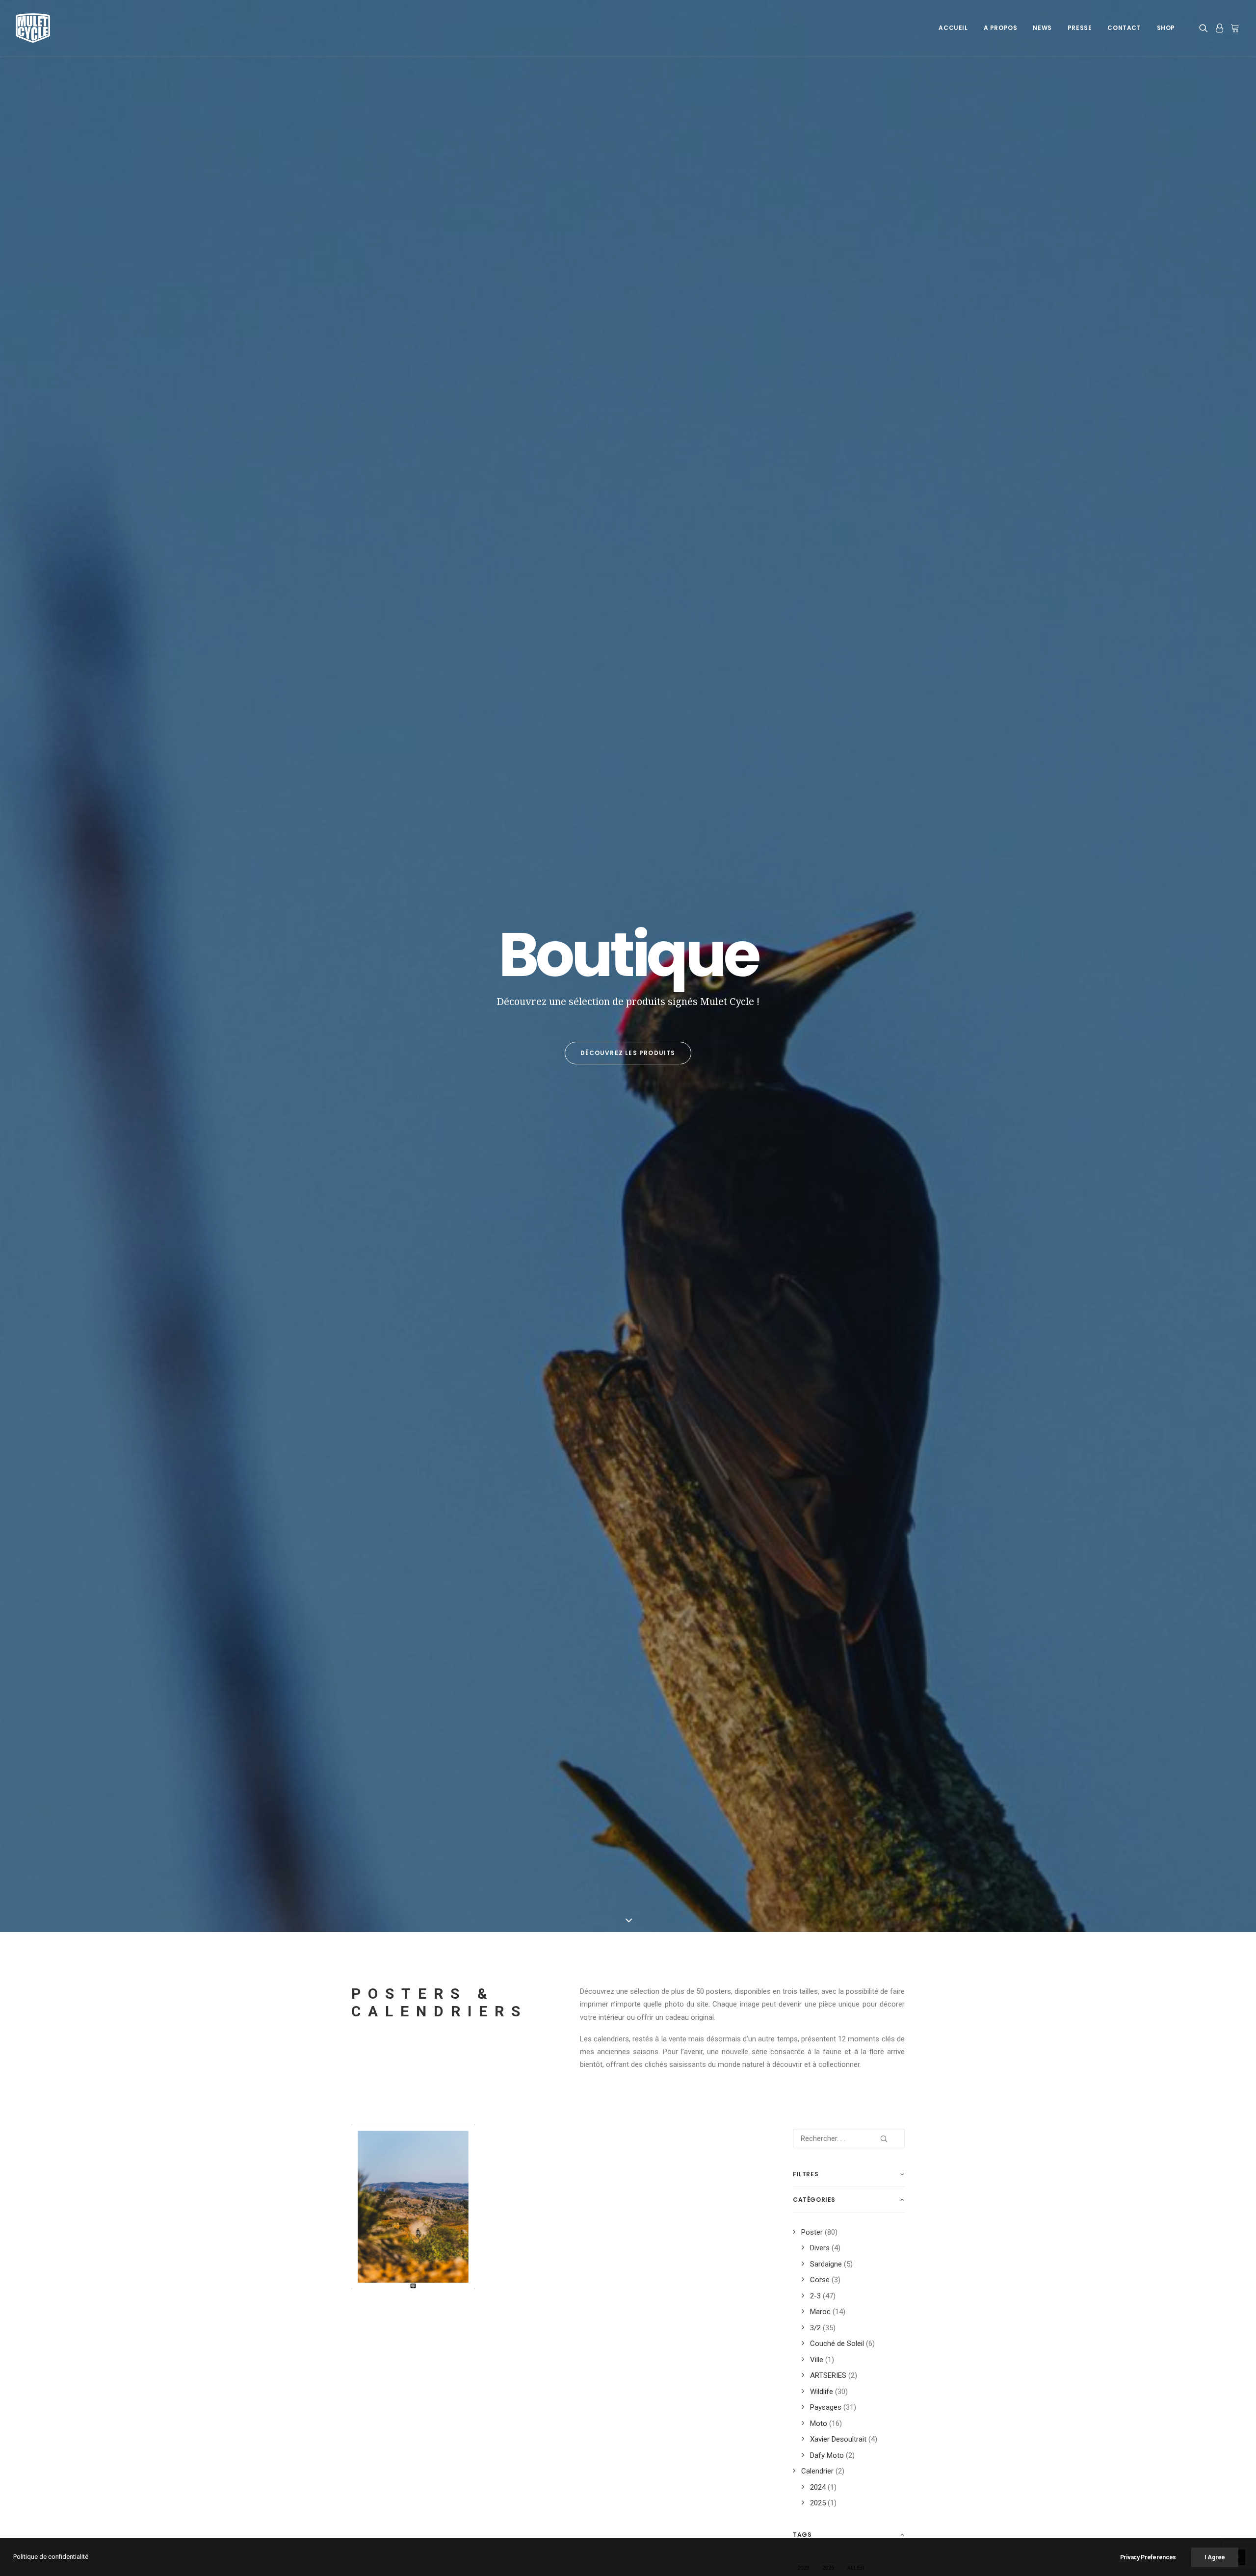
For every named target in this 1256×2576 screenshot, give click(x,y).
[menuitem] (953, 28)
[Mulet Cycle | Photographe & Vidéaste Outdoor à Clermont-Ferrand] (33, 28)
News (1042, 28)
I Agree (1215, 2557)
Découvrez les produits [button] (628, 1053)
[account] (1219, 28)
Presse (1080, 28)
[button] (1205, 28)
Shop (1166, 28)
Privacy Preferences (1148, 2557)
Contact (1124, 28)
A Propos (1001, 28)
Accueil (953, 28)
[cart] (1234, 28)
